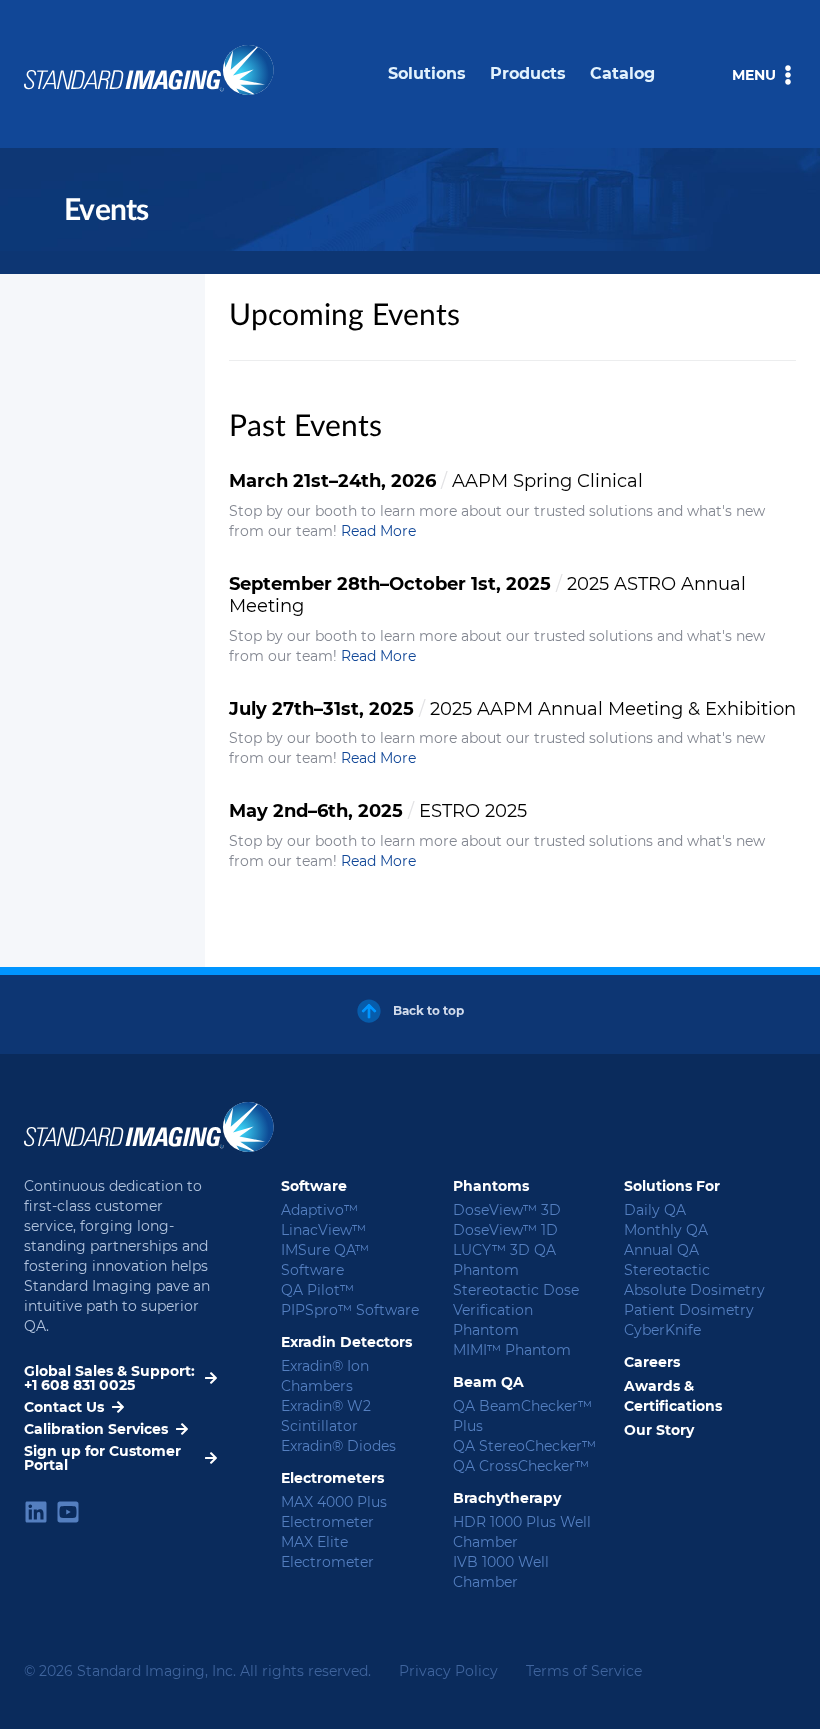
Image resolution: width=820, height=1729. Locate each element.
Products (528, 73)
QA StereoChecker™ (524, 1446)
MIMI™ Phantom (512, 1350)
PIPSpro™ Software (350, 1310)
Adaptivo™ (319, 1210)
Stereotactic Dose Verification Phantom (516, 1310)
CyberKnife (662, 1330)
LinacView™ (323, 1230)
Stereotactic (667, 1270)
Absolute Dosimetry (694, 1290)
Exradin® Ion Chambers (325, 1376)
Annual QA (661, 1250)
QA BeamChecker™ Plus (522, 1416)
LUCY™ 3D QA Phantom (504, 1260)
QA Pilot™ (317, 1290)
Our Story (659, 1430)
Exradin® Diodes (338, 1446)
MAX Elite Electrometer (327, 1552)
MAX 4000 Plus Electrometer (334, 1512)
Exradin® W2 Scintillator (326, 1416)
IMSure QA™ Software (325, 1260)
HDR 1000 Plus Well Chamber (522, 1532)
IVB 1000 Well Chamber (501, 1572)
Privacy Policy (448, 1671)
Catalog (622, 73)
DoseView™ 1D (505, 1230)
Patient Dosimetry (689, 1310)
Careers (652, 1362)
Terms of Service (584, 1671)
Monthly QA (666, 1230)
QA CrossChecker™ (521, 1466)
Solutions (427, 73)
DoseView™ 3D (507, 1210)
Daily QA (655, 1210)
